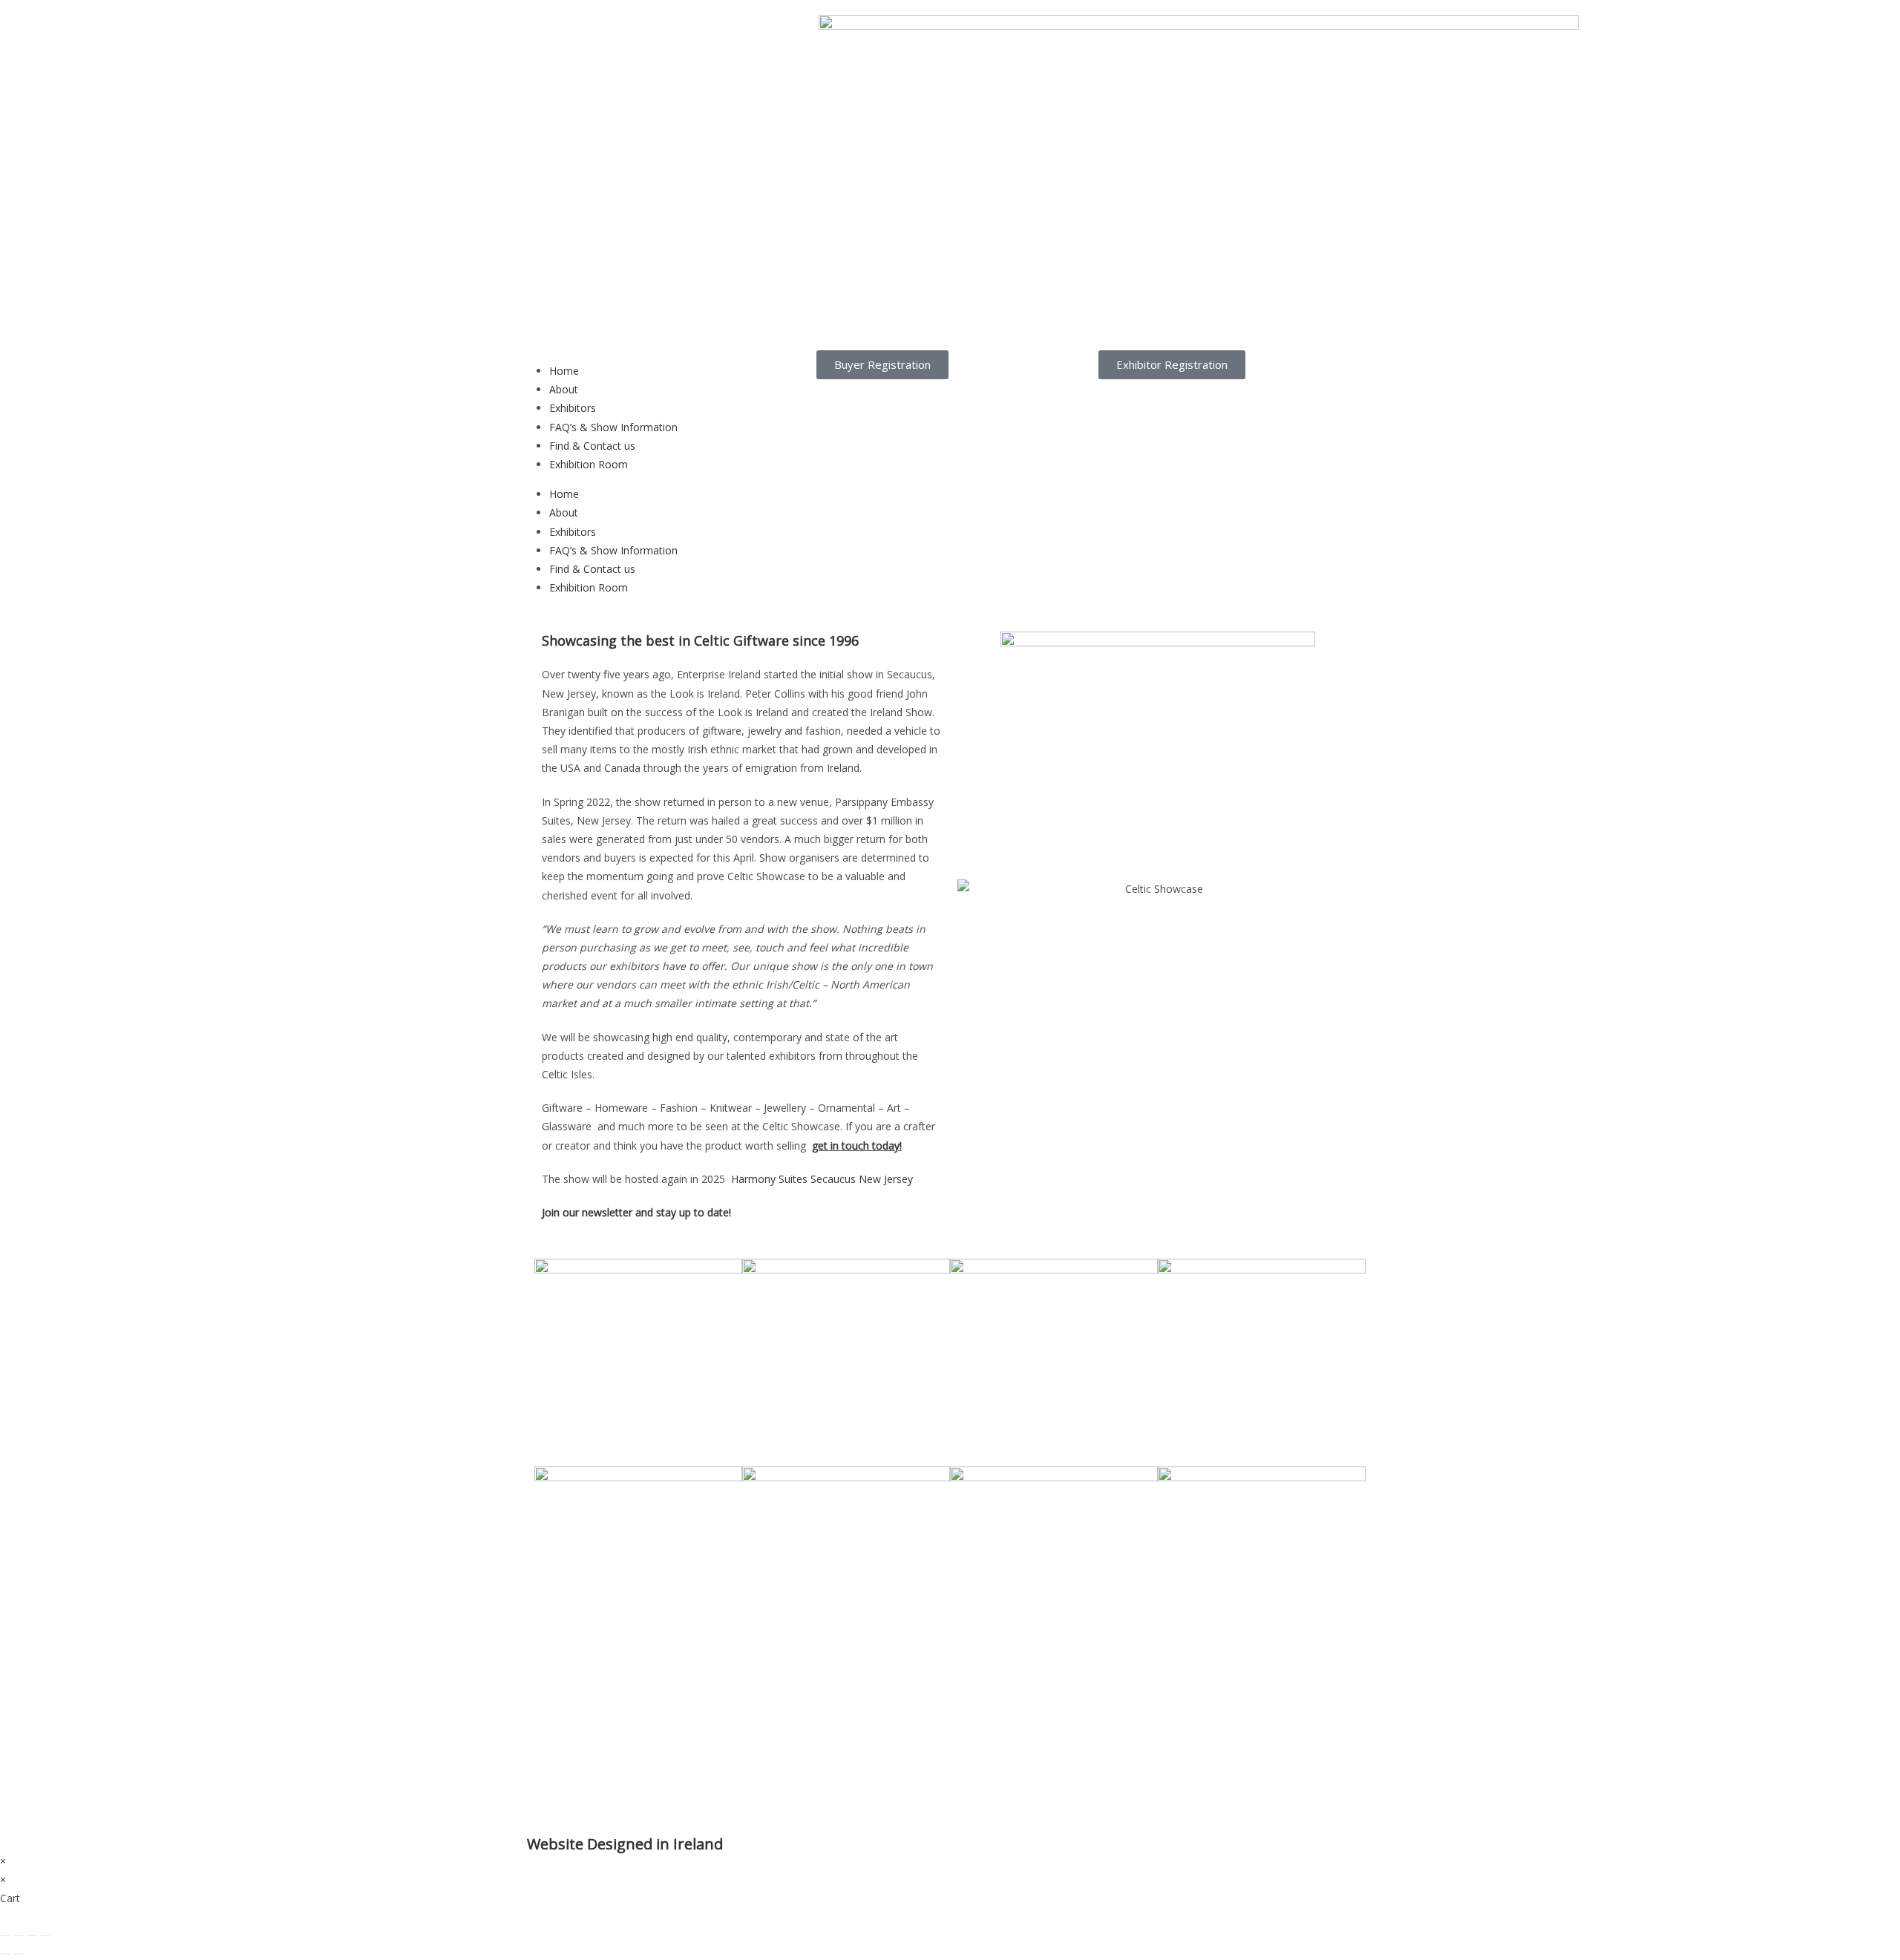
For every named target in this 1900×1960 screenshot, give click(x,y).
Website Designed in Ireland (625, 1844)
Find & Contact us (592, 446)
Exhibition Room (589, 464)
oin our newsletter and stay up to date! (639, 1212)
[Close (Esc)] (45, 1936)
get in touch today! (857, 1145)
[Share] (32, 1936)
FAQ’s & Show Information (613, 427)
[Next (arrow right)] (19, 1954)
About (564, 389)
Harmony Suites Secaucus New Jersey (822, 1179)
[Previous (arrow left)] (5, 1954)
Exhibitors (573, 408)
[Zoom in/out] (5, 1936)
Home (564, 371)
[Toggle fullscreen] (19, 1936)
